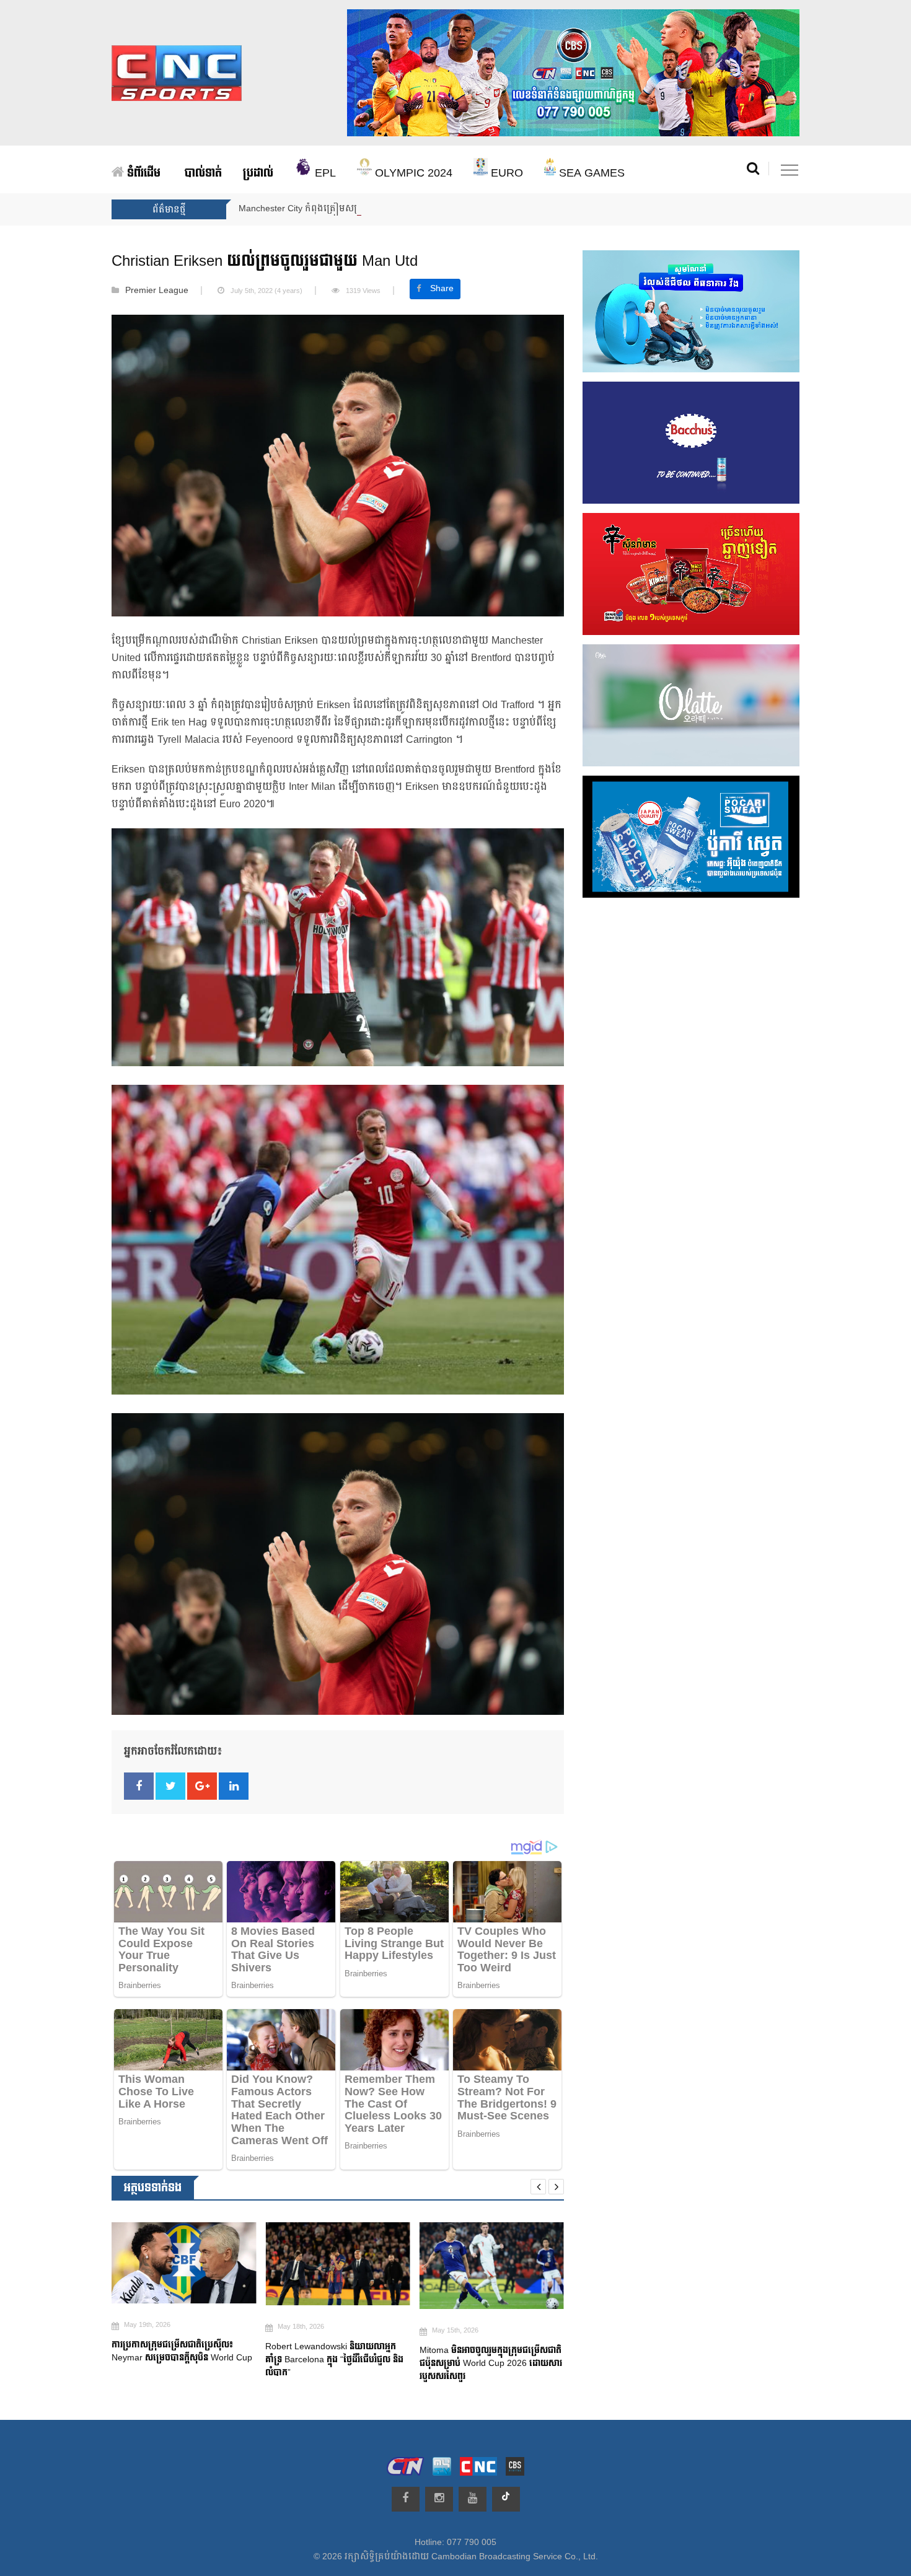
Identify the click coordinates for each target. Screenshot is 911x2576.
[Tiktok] (506, 2499)
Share (442, 289)
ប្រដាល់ (258, 173)
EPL (324, 173)
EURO (505, 173)
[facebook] (406, 2499)
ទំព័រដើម (142, 173)
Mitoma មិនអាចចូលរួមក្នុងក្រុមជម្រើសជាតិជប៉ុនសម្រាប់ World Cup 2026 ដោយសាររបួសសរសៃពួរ (337, 2363)
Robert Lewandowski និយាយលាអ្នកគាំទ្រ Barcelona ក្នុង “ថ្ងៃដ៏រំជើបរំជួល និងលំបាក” (181, 2359)
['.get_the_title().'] (184, 2263)
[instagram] (439, 2499)
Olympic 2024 (412, 173)
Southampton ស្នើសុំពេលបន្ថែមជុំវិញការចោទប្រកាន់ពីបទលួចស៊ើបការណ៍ (482, 2364)
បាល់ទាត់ (203, 173)
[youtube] (473, 2499)
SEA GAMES (590, 173)
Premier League (157, 291)
